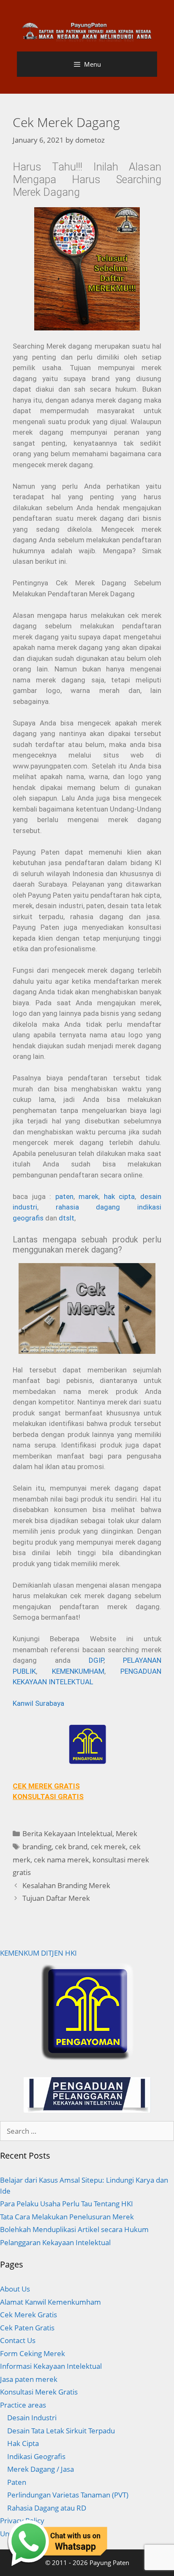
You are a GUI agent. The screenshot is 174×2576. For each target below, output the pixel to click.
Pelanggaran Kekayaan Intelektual (55, 2242)
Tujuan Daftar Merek (56, 1898)
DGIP (96, 1660)
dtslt (67, 1218)
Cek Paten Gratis (27, 2328)
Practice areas (23, 2405)
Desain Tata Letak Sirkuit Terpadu (61, 2431)
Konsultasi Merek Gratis (39, 2392)
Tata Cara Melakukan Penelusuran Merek (67, 2217)
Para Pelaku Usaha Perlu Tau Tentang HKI (67, 2204)
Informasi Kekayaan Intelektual (51, 2366)
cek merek (108, 1847)
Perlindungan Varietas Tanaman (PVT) (68, 2495)
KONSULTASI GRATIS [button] (48, 1797)
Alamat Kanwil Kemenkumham (50, 2302)
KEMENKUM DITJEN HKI (38, 1953)
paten (64, 1196)
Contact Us (18, 2340)
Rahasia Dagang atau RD (47, 2508)
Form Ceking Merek (33, 2353)
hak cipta (120, 1196)
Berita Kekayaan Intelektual (67, 1833)
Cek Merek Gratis (29, 2315)
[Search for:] (87, 2131)
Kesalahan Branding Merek (66, 1885)
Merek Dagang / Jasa (41, 2469)
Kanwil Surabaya (38, 1703)
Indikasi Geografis (36, 2456)
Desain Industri (32, 2418)
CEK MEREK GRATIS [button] (46, 1786)
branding (37, 1847)
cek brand (71, 1847)
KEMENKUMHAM (78, 1671)
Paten (17, 2482)
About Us (15, 2289)
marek (88, 1196)
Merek (126, 1833)
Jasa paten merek (29, 2379)
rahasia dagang (88, 1207)
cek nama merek (61, 1860)
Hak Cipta (23, 2443)
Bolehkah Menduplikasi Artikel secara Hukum (74, 2229)
